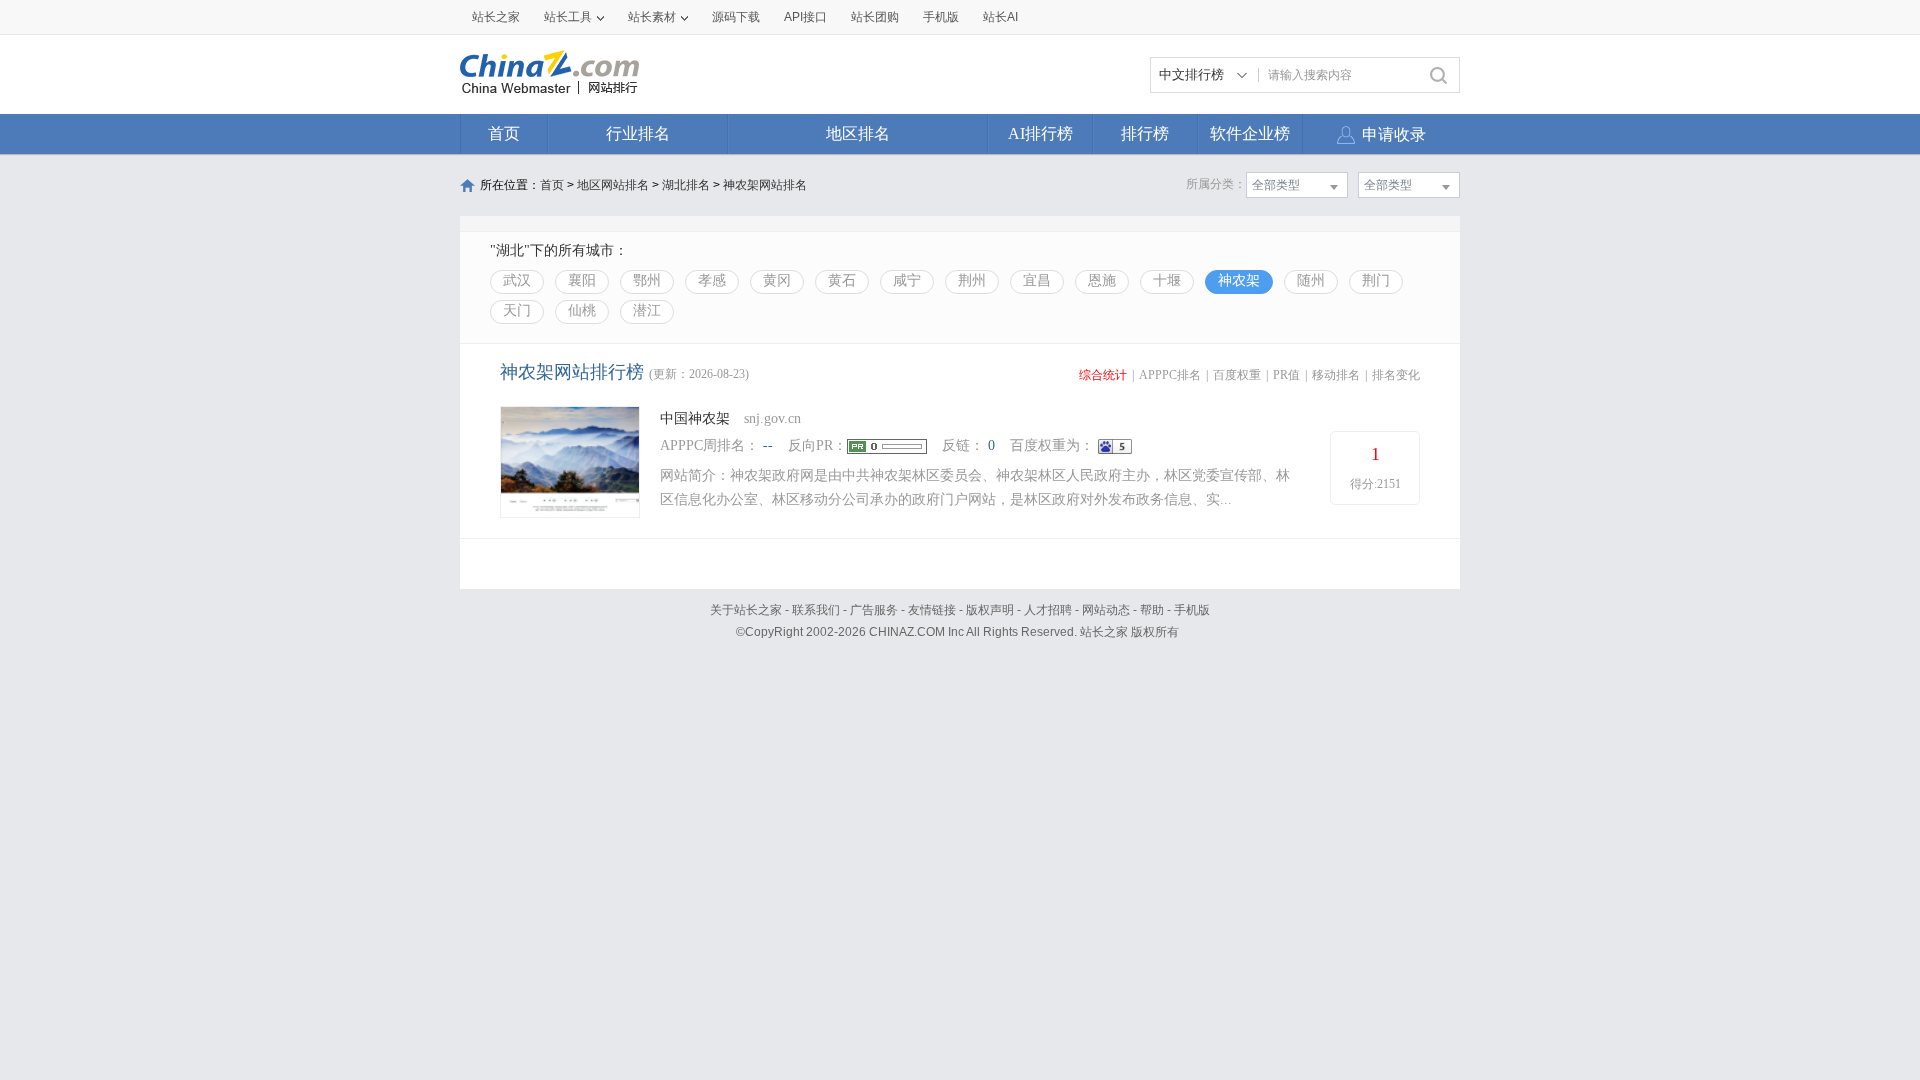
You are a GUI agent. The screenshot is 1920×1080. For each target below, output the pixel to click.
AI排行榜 (1040, 133)
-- (768, 445)
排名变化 (1396, 375)
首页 (504, 133)
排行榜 (1145, 133)
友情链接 (932, 610)
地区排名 (858, 133)
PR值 (1286, 375)
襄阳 (582, 280)
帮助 (1152, 610)
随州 (1311, 280)
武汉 (517, 280)
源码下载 (736, 17)
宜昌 (1037, 280)
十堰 (1167, 280)
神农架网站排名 (765, 185)
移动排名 (1336, 375)
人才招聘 (1048, 610)
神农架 (1239, 280)
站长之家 (496, 17)
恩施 (1102, 280)
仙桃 (582, 310)
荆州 (972, 280)
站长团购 (875, 17)
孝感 (712, 280)
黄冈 (777, 280)
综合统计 (1103, 375)
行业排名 (638, 133)
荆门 (1376, 280)
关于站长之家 (746, 610)
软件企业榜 (1250, 133)
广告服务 (874, 610)
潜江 (647, 310)
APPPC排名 (1170, 375)
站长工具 (568, 17)
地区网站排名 (613, 185)
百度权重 (1237, 375)
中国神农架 (695, 418)
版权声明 (990, 610)
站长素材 (652, 17)
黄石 (842, 280)
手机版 (1192, 610)
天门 (517, 310)
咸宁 (907, 280)
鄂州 (647, 280)
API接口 (805, 17)
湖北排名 (686, 185)
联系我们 (816, 610)
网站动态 (1106, 610)
